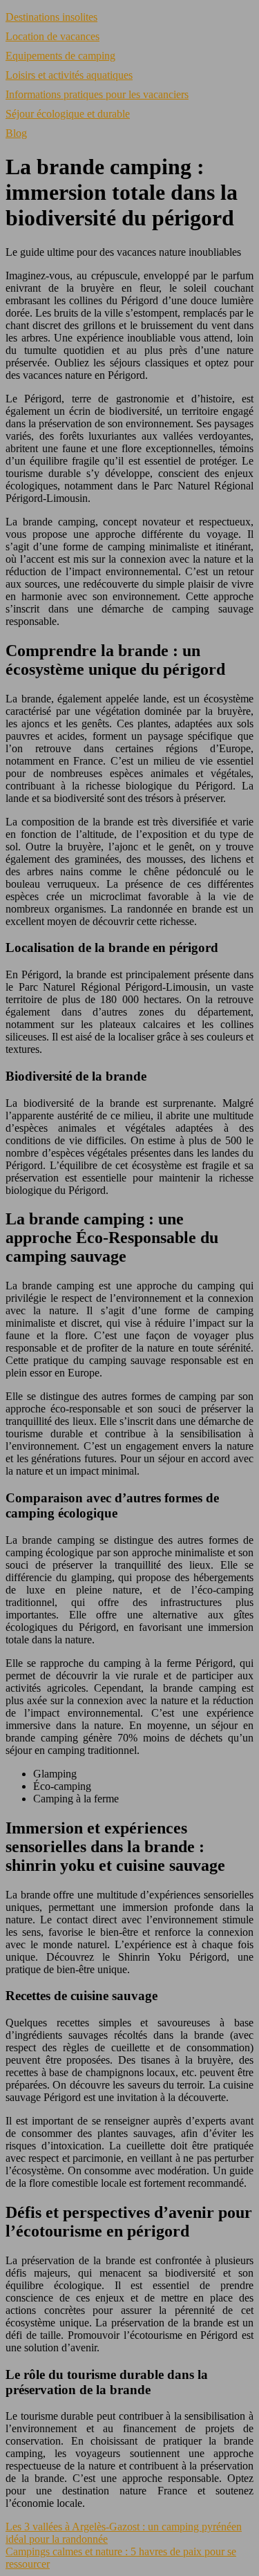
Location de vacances (52, 36)
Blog (16, 133)
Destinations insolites (51, 17)
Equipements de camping (60, 56)
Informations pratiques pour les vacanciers (97, 94)
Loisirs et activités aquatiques (69, 75)
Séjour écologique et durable (68, 114)
